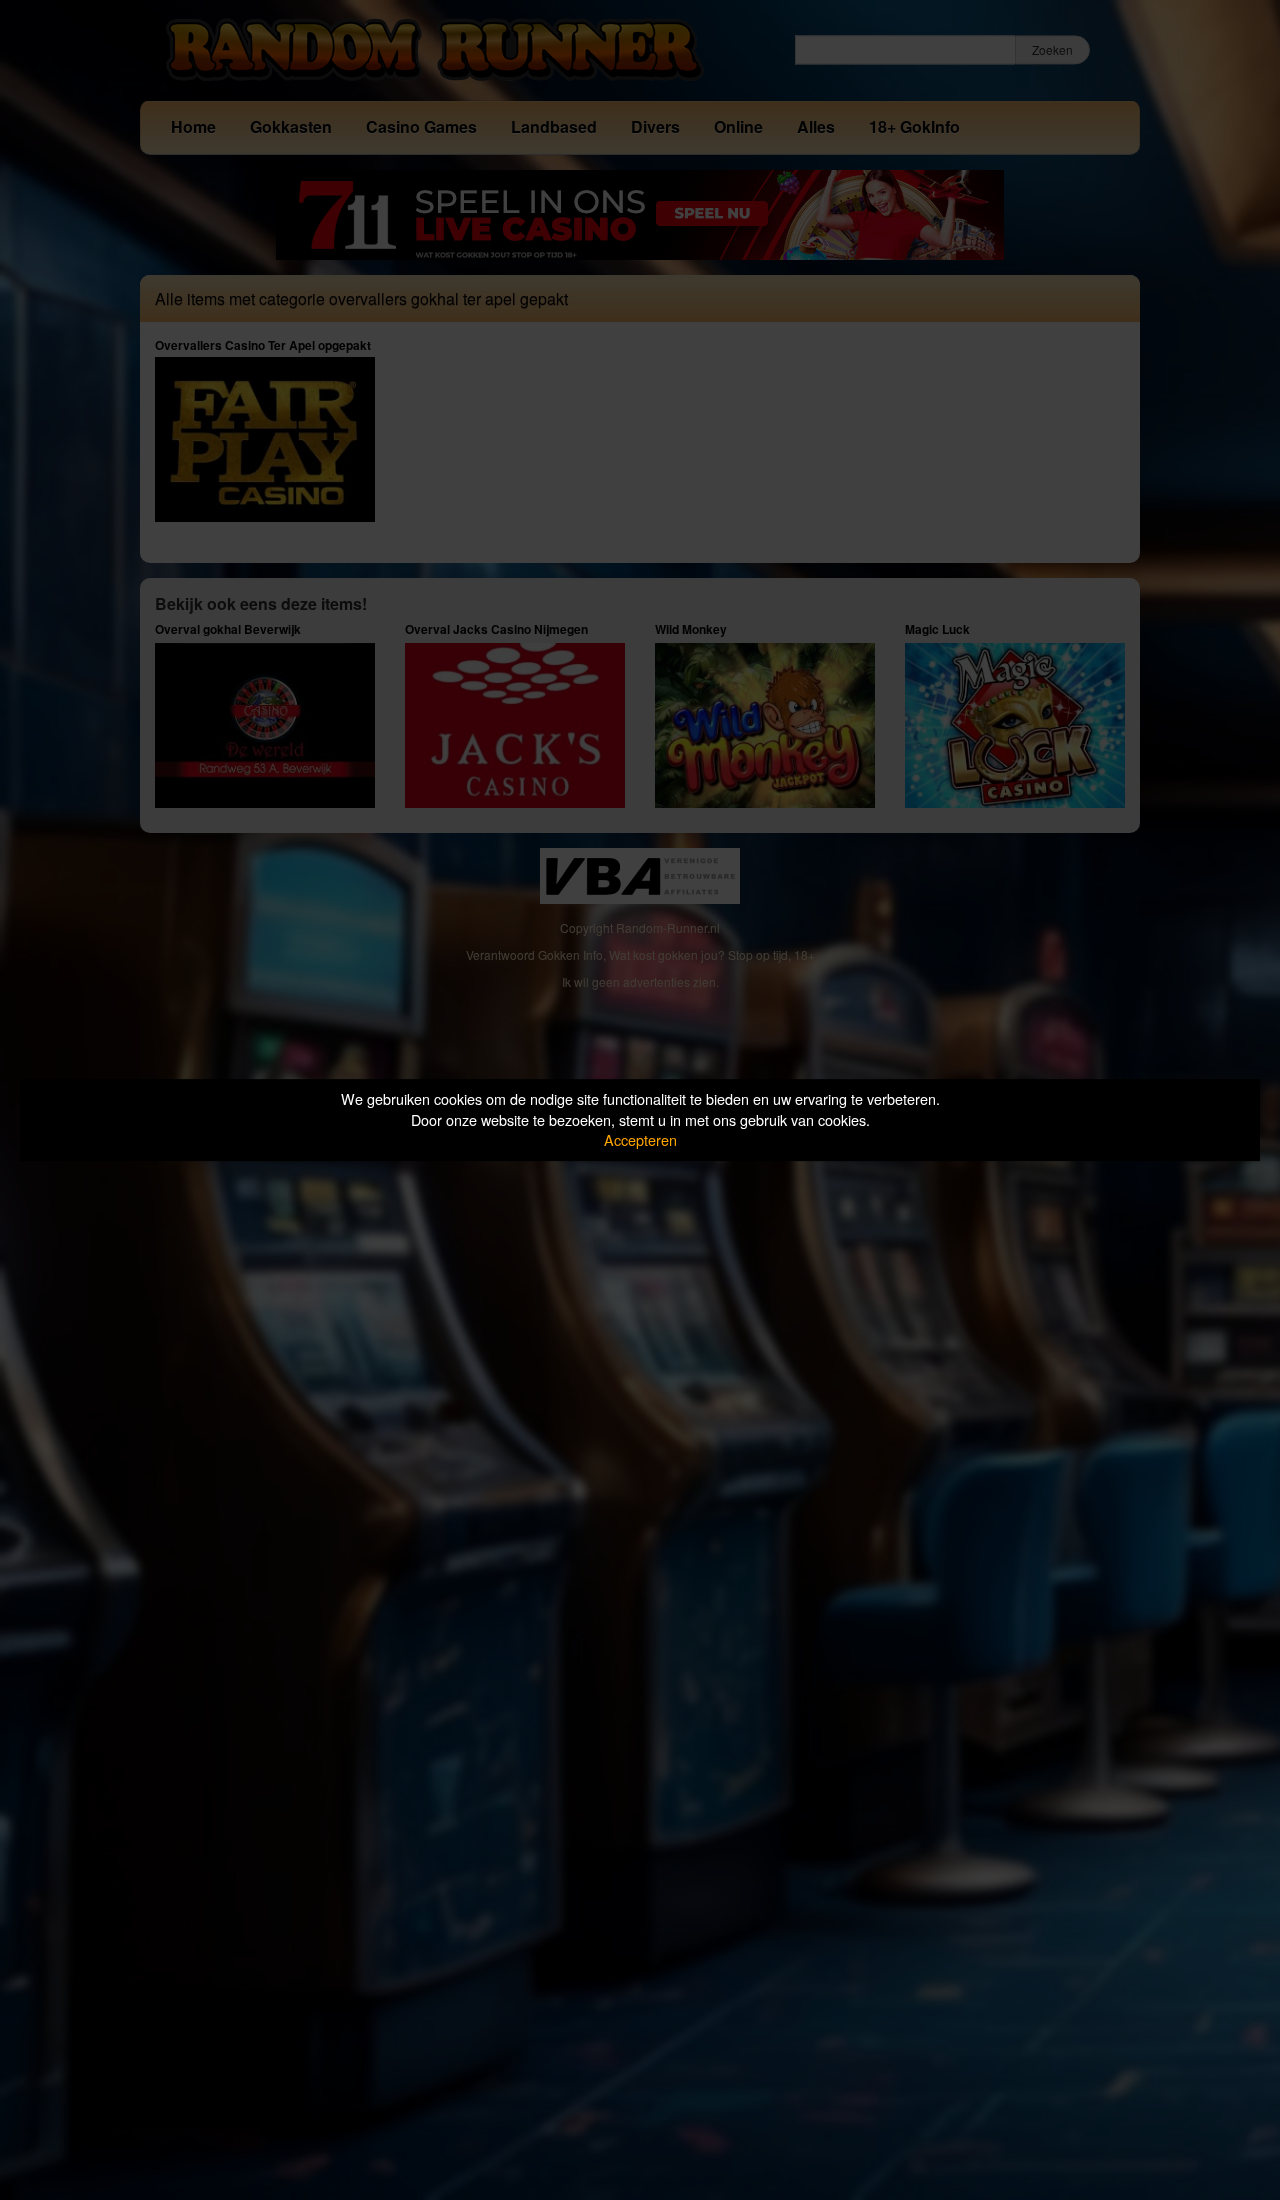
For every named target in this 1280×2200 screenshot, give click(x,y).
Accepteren (640, 1139)
